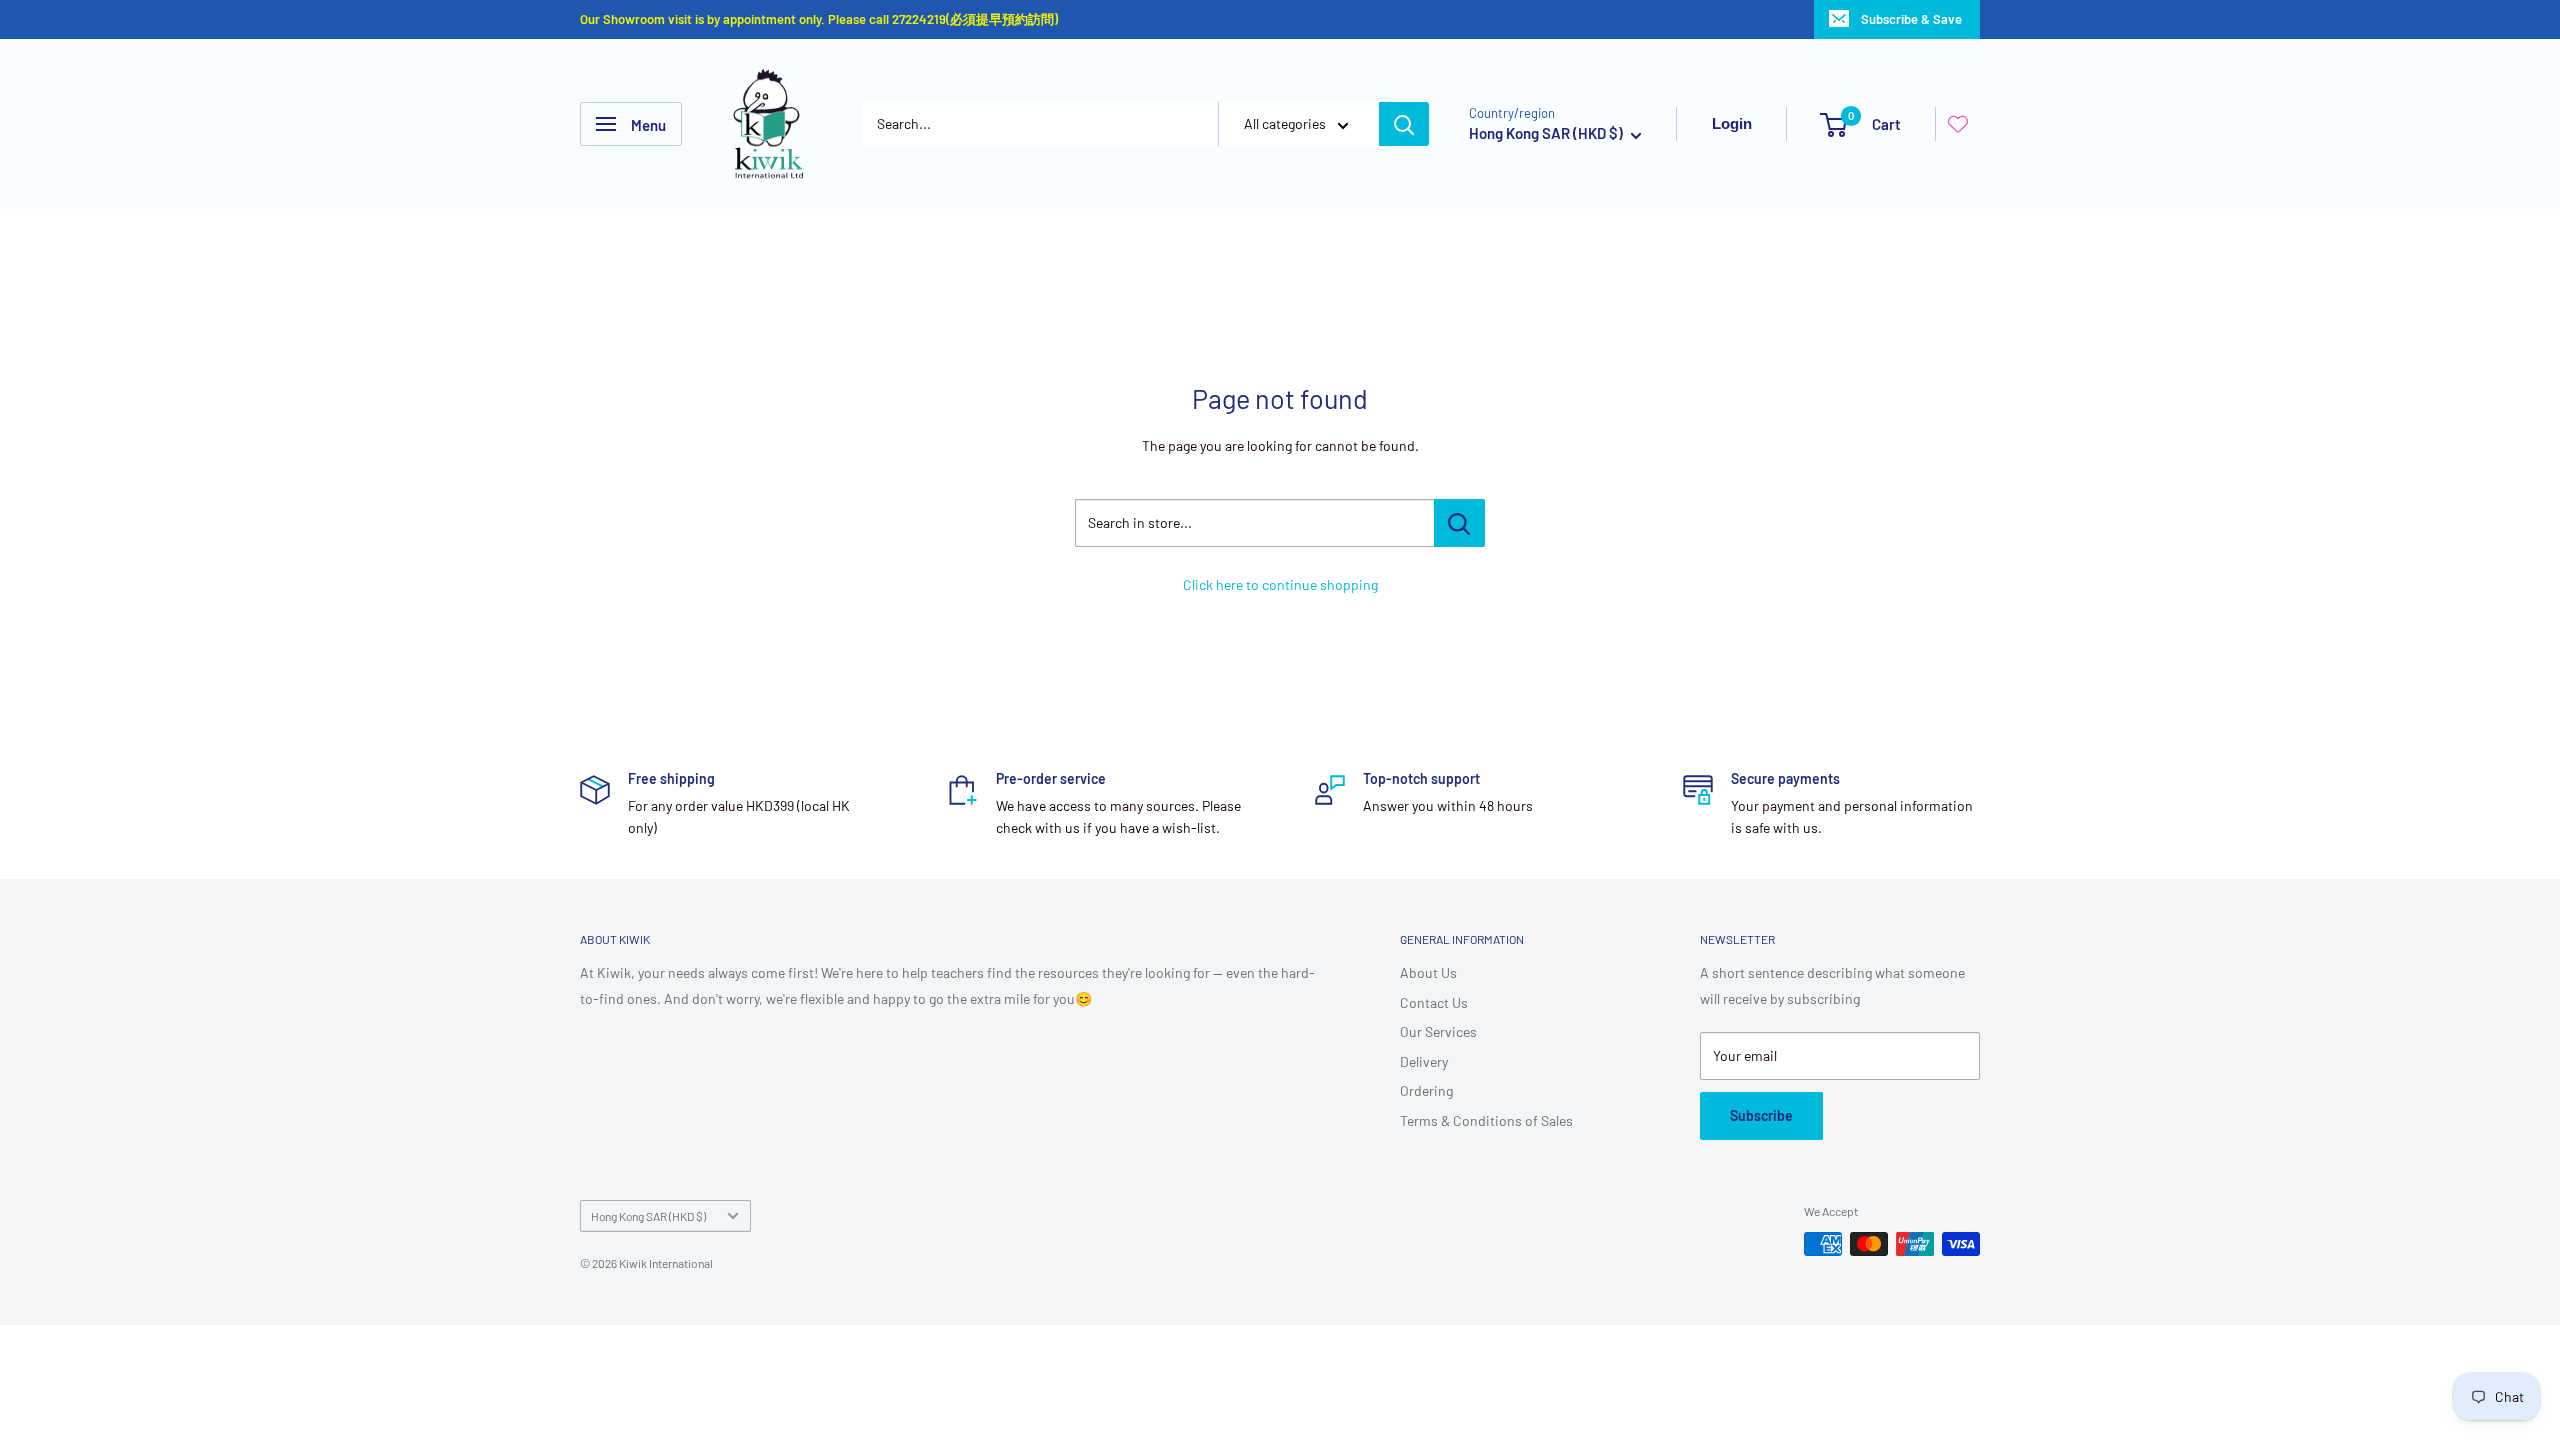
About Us (1428, 972)
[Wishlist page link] (1958, 124)
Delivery (1424, 1061)
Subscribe (1761, 1115)
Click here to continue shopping (1280, 584)
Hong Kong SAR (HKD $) (648, 1216)
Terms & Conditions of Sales (1486, 1120)
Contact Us (1434, 1002)
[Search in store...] (1459, 523)
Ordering (1426, 1090)
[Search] (1404, 124)
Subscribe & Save (1911, 19)
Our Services (1438, 1031)
